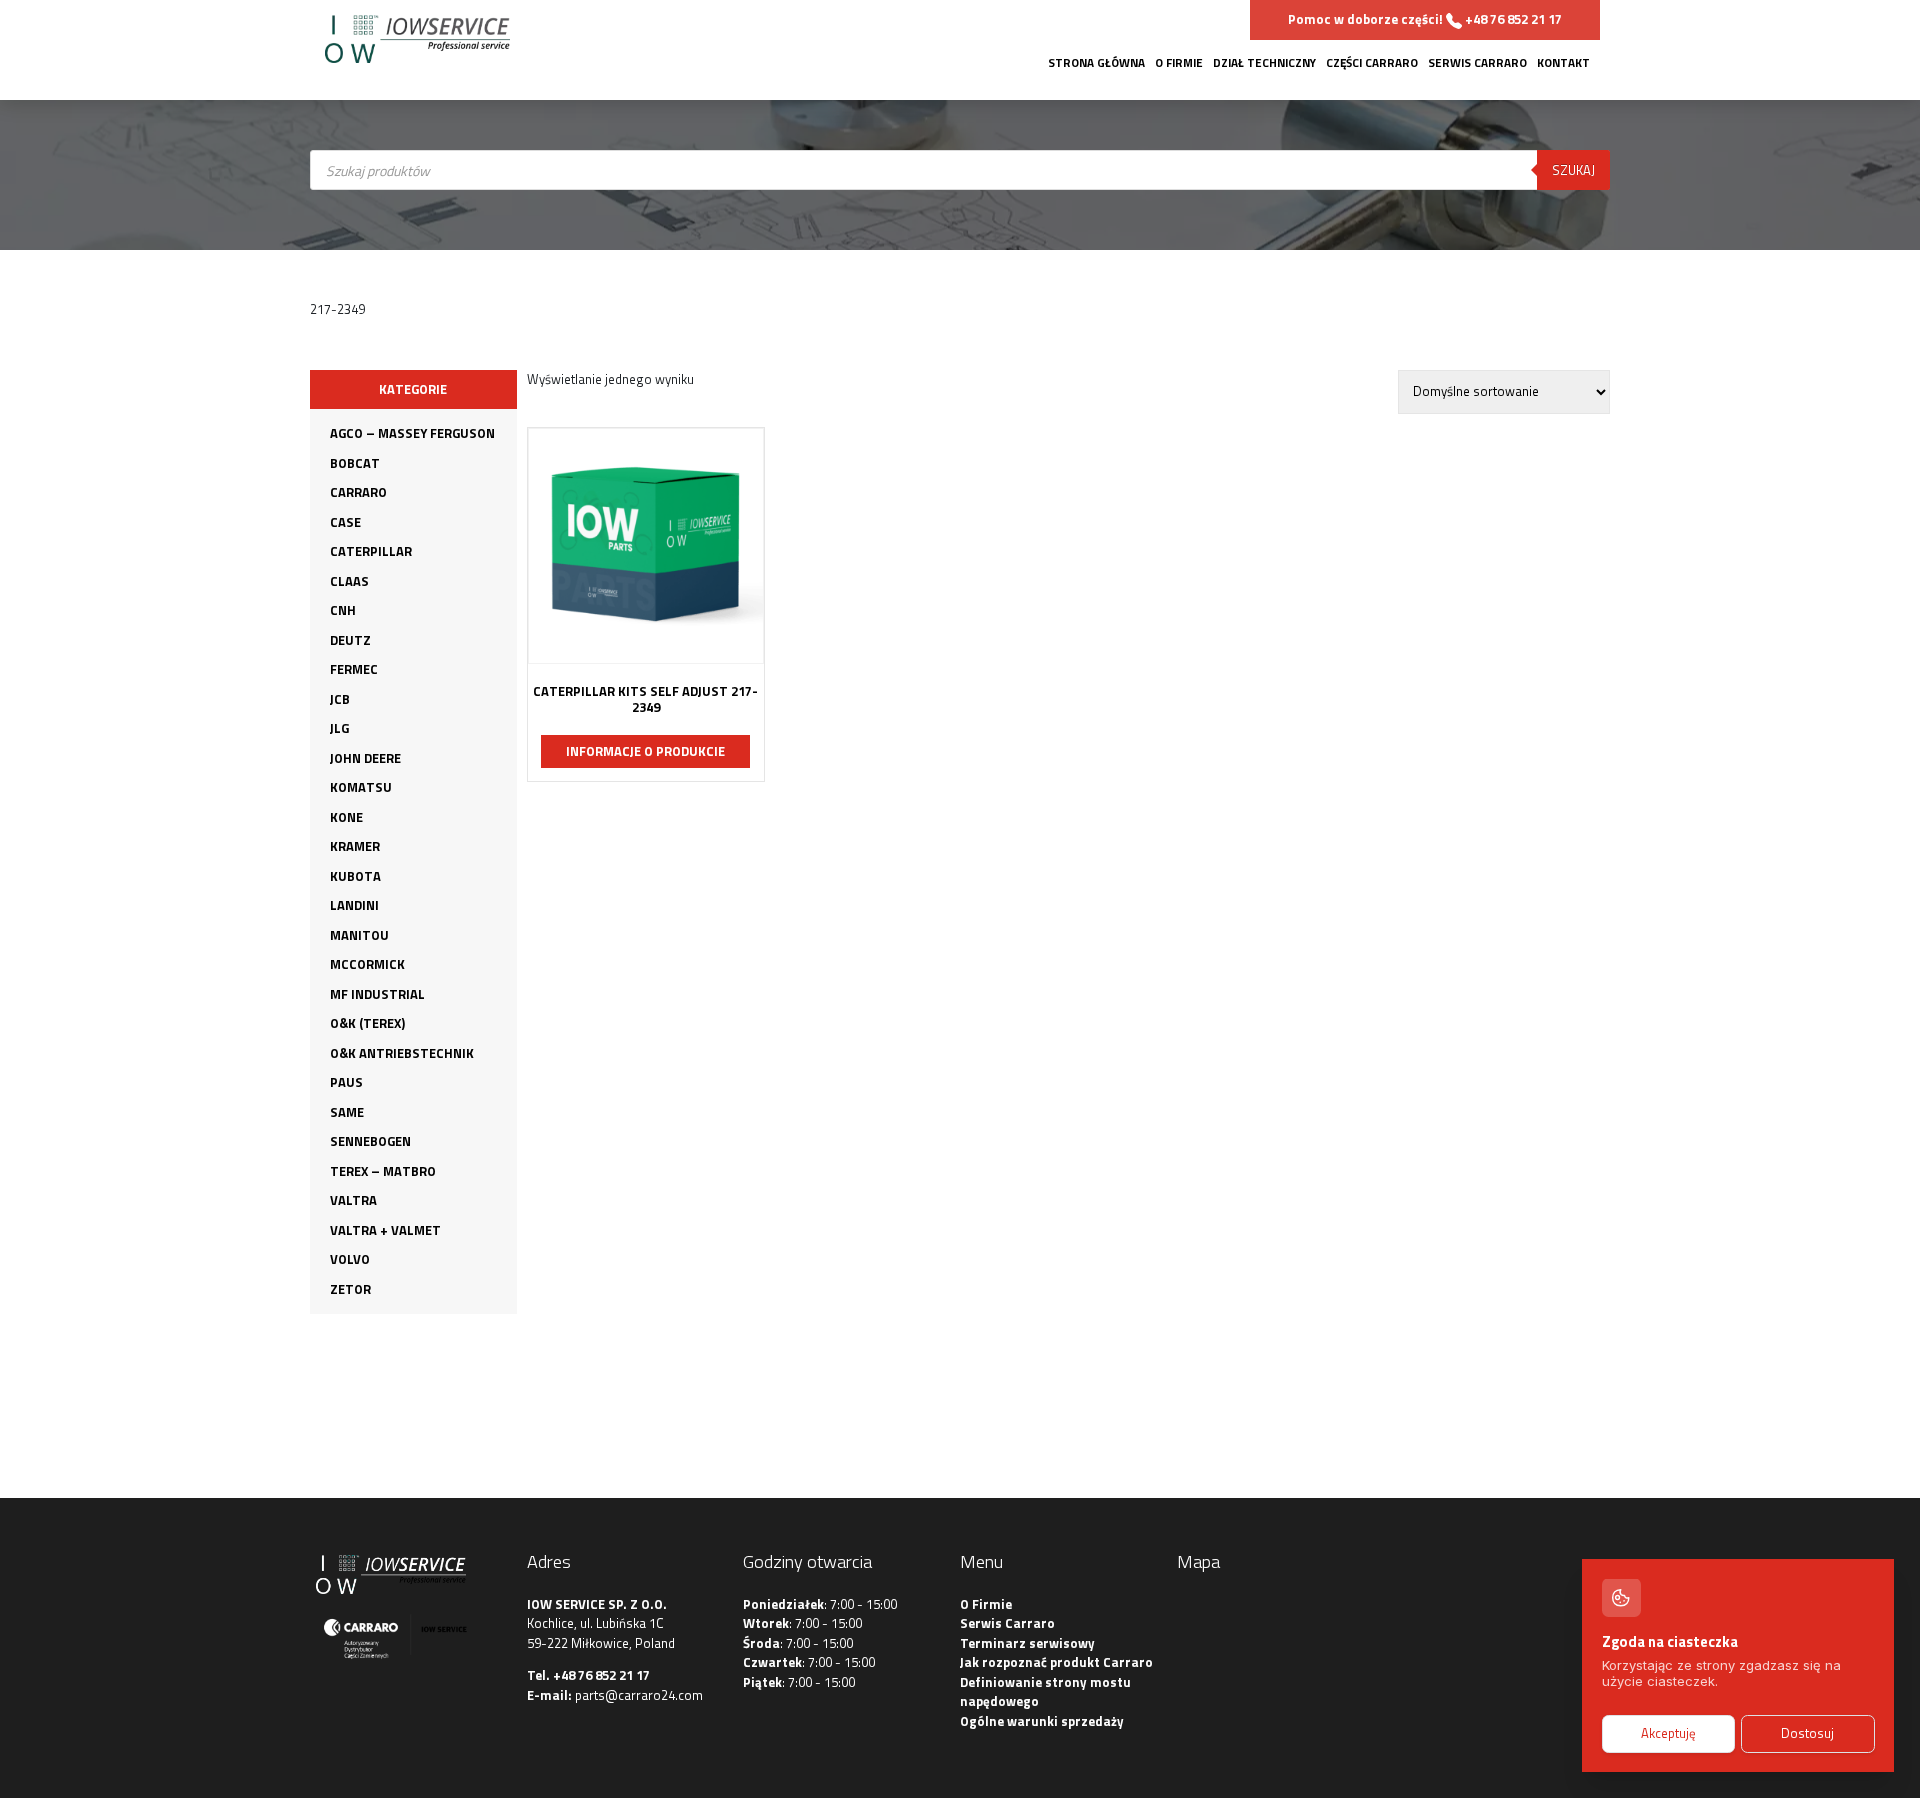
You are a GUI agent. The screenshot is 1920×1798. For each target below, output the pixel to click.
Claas (349, 581)
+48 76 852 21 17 (601, 1675)
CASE (345, 522)
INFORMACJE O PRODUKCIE (645, 751)
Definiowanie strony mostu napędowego (1045, 1692)
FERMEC (354, 669)
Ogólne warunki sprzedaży (1042, 1721)
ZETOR (350, 1289)
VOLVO (350, 1259)
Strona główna (1096, 63)
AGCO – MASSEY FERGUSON (412, 433)
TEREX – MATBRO (383, 1171)
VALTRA (353, 1200)
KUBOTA (355, 876)
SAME (347, 1112)
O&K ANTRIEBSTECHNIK (402, 1053)
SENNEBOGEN (370, 1141)
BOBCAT (355, 463)
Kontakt (1563, 63)
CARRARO (358, 492)
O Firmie (1179, 63)
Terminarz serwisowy (1027, 1643)
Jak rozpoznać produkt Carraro (1056, 1662)
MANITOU (359, 935)
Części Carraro (1372, 63)
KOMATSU (361, 787)
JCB (340, 699)
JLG (339, 728)
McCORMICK (367, 964)
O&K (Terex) (367, 1023)
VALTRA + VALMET (385, 1230)
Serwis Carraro (1477, 63)
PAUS (346, 1082)
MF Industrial (377, 994)
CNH (343, 610)
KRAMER (355, 846)
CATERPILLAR (371, 551)
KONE (346, 817)
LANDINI (354, 905)
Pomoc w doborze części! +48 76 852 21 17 (1425, 19)
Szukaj (1573, 170)
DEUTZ (350, 640)
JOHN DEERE (365, 758)
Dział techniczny (1264, 63)
